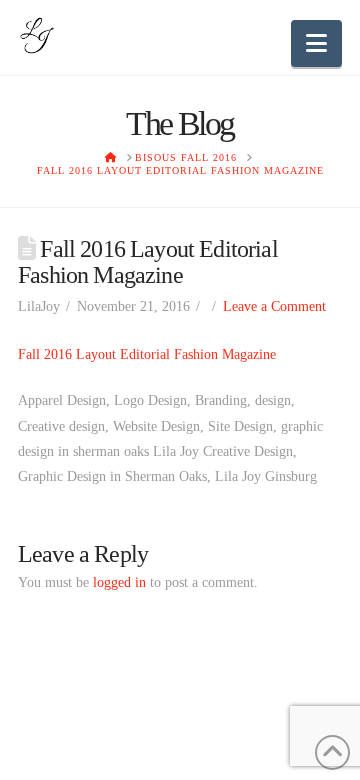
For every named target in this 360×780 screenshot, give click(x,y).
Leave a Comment (274, 306)
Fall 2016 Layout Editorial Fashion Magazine (147, 354)
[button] (316, 43)
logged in (119, 582)
